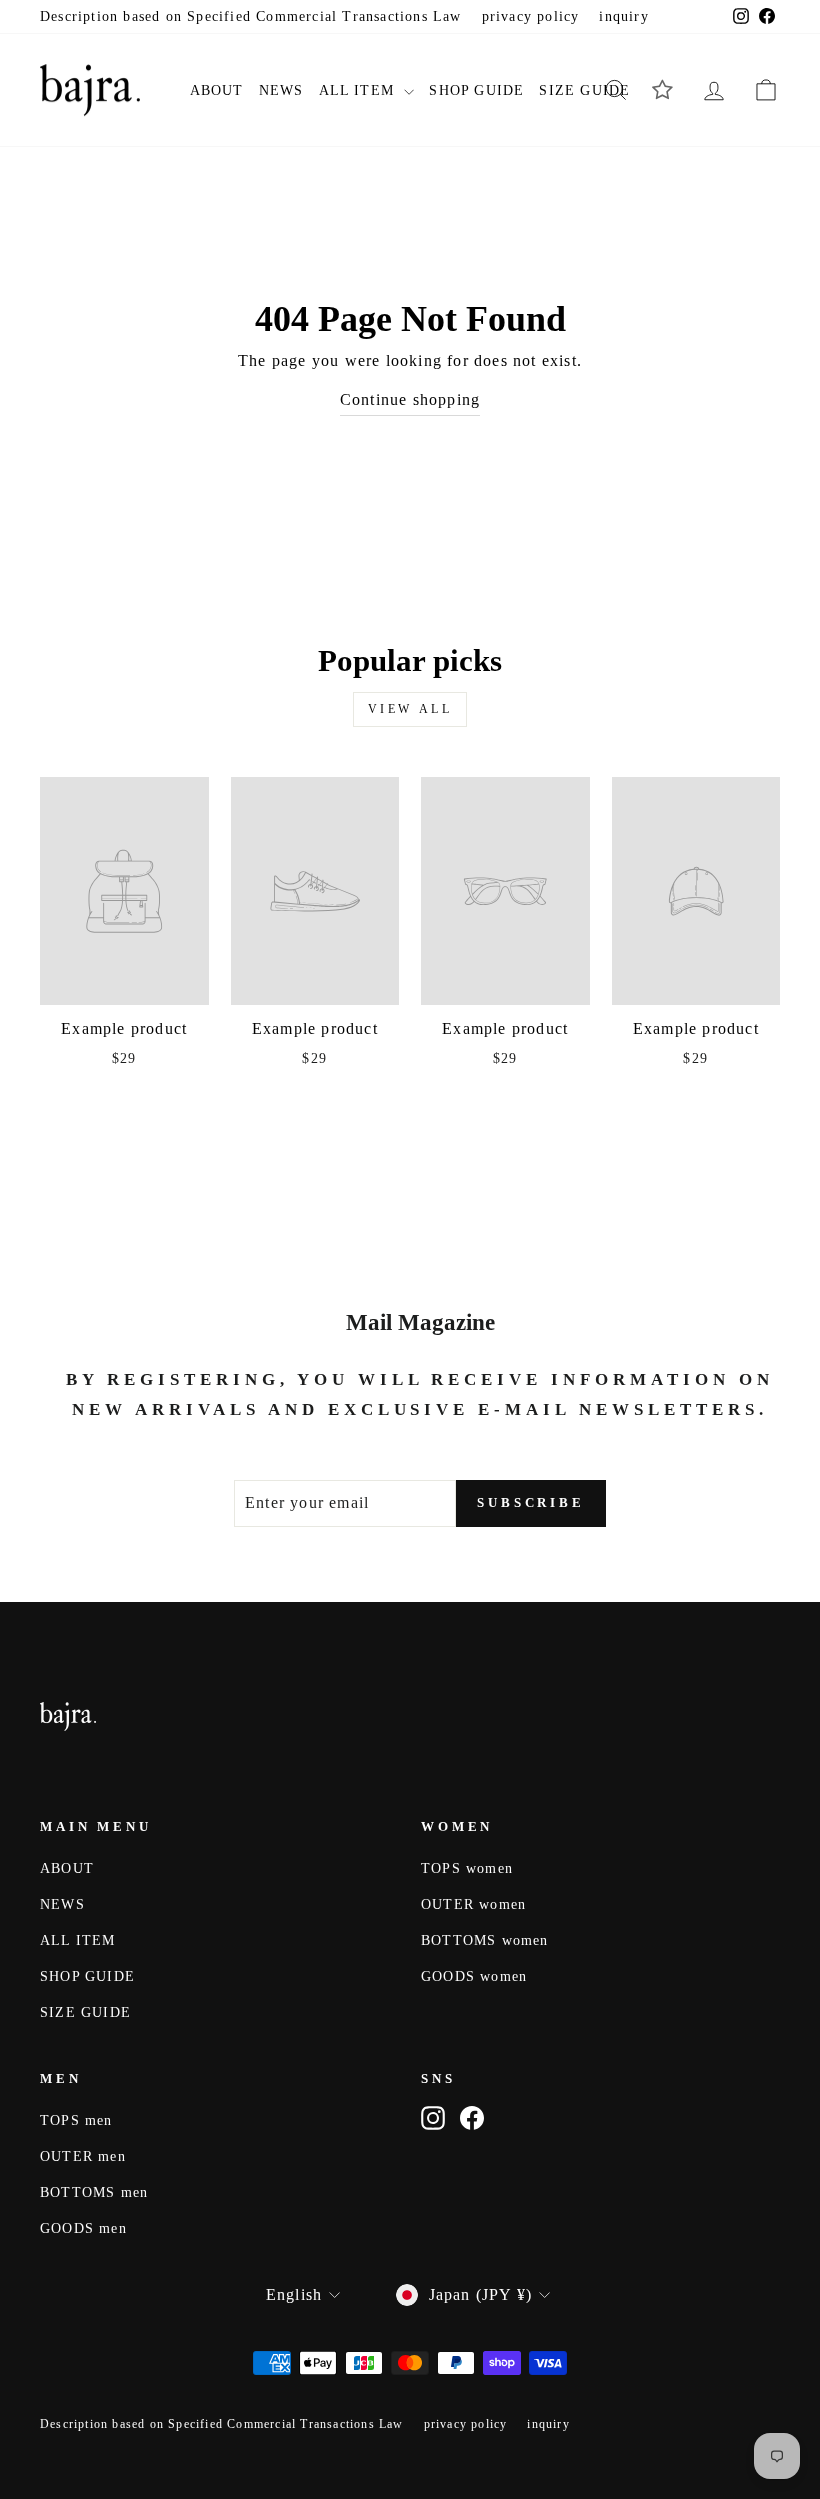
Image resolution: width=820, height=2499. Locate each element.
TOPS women (467, 1868)
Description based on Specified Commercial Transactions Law (251, 16)
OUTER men (83, 2156)
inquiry (623, 16)
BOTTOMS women (485, 1940)
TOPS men (76, 2120)
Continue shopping (410, 399)
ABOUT (217, 90)
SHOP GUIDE (476, 90)
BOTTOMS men (94, 2192)
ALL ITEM (359, 90)
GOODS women (474, 1976)
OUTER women (473, 1904)
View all (410, 709)
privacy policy (531, 16)
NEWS (281, 90)
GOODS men (83, 2228)
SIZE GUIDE (584, 90)
